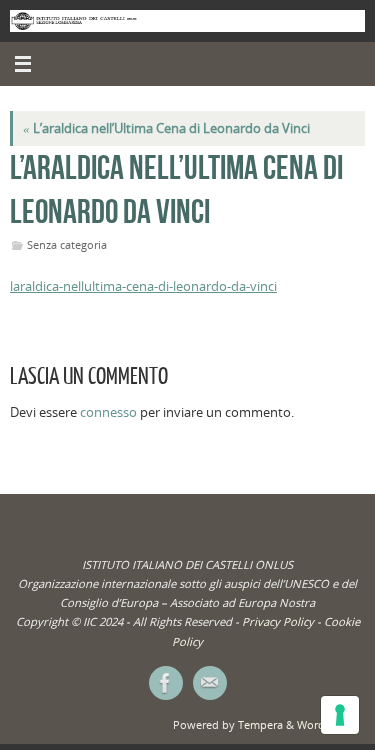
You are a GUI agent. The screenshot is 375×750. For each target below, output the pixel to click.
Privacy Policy (278, 621)
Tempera (260, 724)
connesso (108, 412)
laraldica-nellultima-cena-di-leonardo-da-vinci (143, 286)
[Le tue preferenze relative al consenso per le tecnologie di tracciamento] (340, 715)
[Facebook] (166, 683)
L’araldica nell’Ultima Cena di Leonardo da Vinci (166, 128)
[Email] (210, 683)
